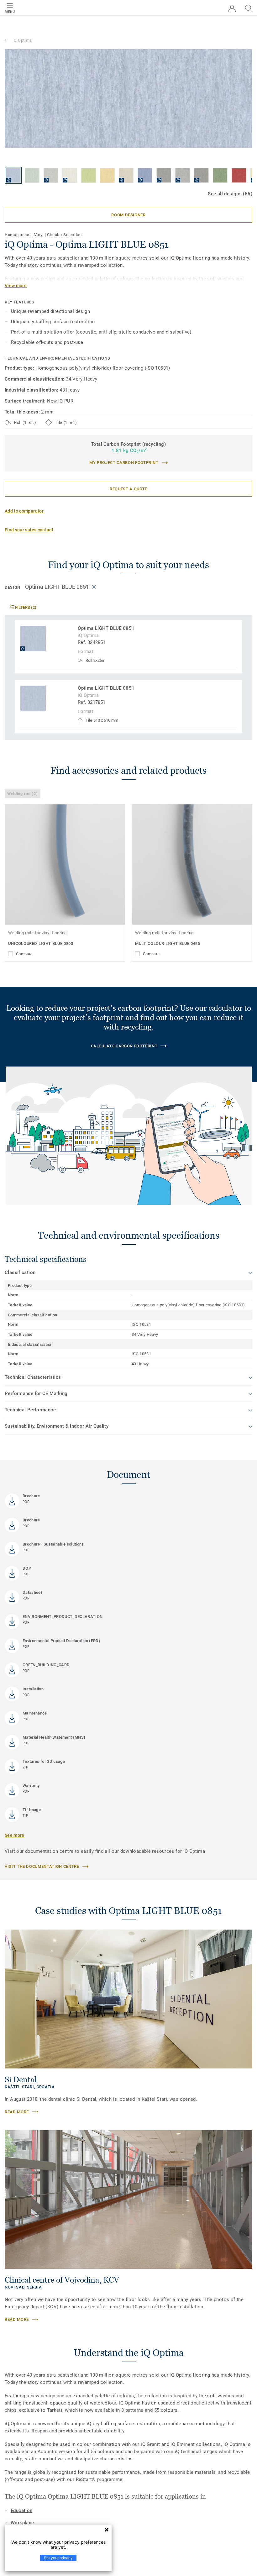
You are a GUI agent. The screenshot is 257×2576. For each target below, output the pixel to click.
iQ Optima (22, 40)
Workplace (22, 2523)
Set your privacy (58, 2558)
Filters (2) (25, 607)
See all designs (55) (230, 194)
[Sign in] (232, 9)
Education (21, 2510)
